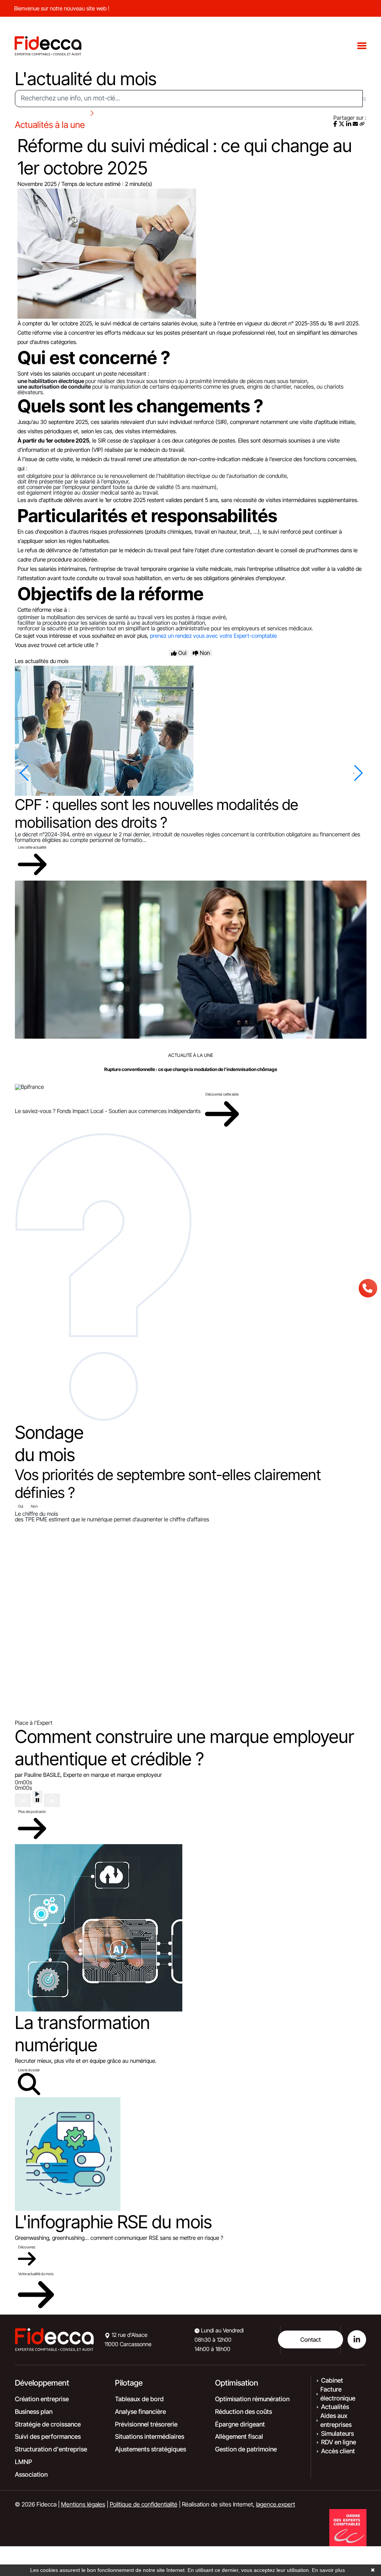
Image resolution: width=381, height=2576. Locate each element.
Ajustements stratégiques (151, 2449)
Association (31, 2474)
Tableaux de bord (139, 2399)
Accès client (338, 2451)
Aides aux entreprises (336, 2420)
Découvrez (27, 2247)
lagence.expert (276, 2504)
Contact (310, 2339)
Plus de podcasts (32, 1811)
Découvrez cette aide (222, 1094)
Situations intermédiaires (150, 2437)
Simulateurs (337, 2434)
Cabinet (332, 2380)
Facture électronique (338, 2394)
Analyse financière (140, 2412)
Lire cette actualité (32, 847)
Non (34, 1506)
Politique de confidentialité (144, 2504)
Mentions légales (83, 2504)
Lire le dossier (29, 2070)
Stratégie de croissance (48, 2424)
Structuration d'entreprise (51, 2449)
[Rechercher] (364, 99)
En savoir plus (328, 2570)
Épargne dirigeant (240, 2424)
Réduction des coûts (244, 2412)
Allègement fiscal (239, 2437)
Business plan (34, 2412)
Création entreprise (42, 2399)
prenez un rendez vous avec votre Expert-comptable (213, 636)
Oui (20, 1506)
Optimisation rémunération (252, 2399)
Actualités (335, 2407)
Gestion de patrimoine (246, 2449)
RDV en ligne (339, 2442)
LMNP (23, 2462)
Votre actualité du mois (36, 2274)
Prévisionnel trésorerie (146, 2424)
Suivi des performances (48, 2437)
